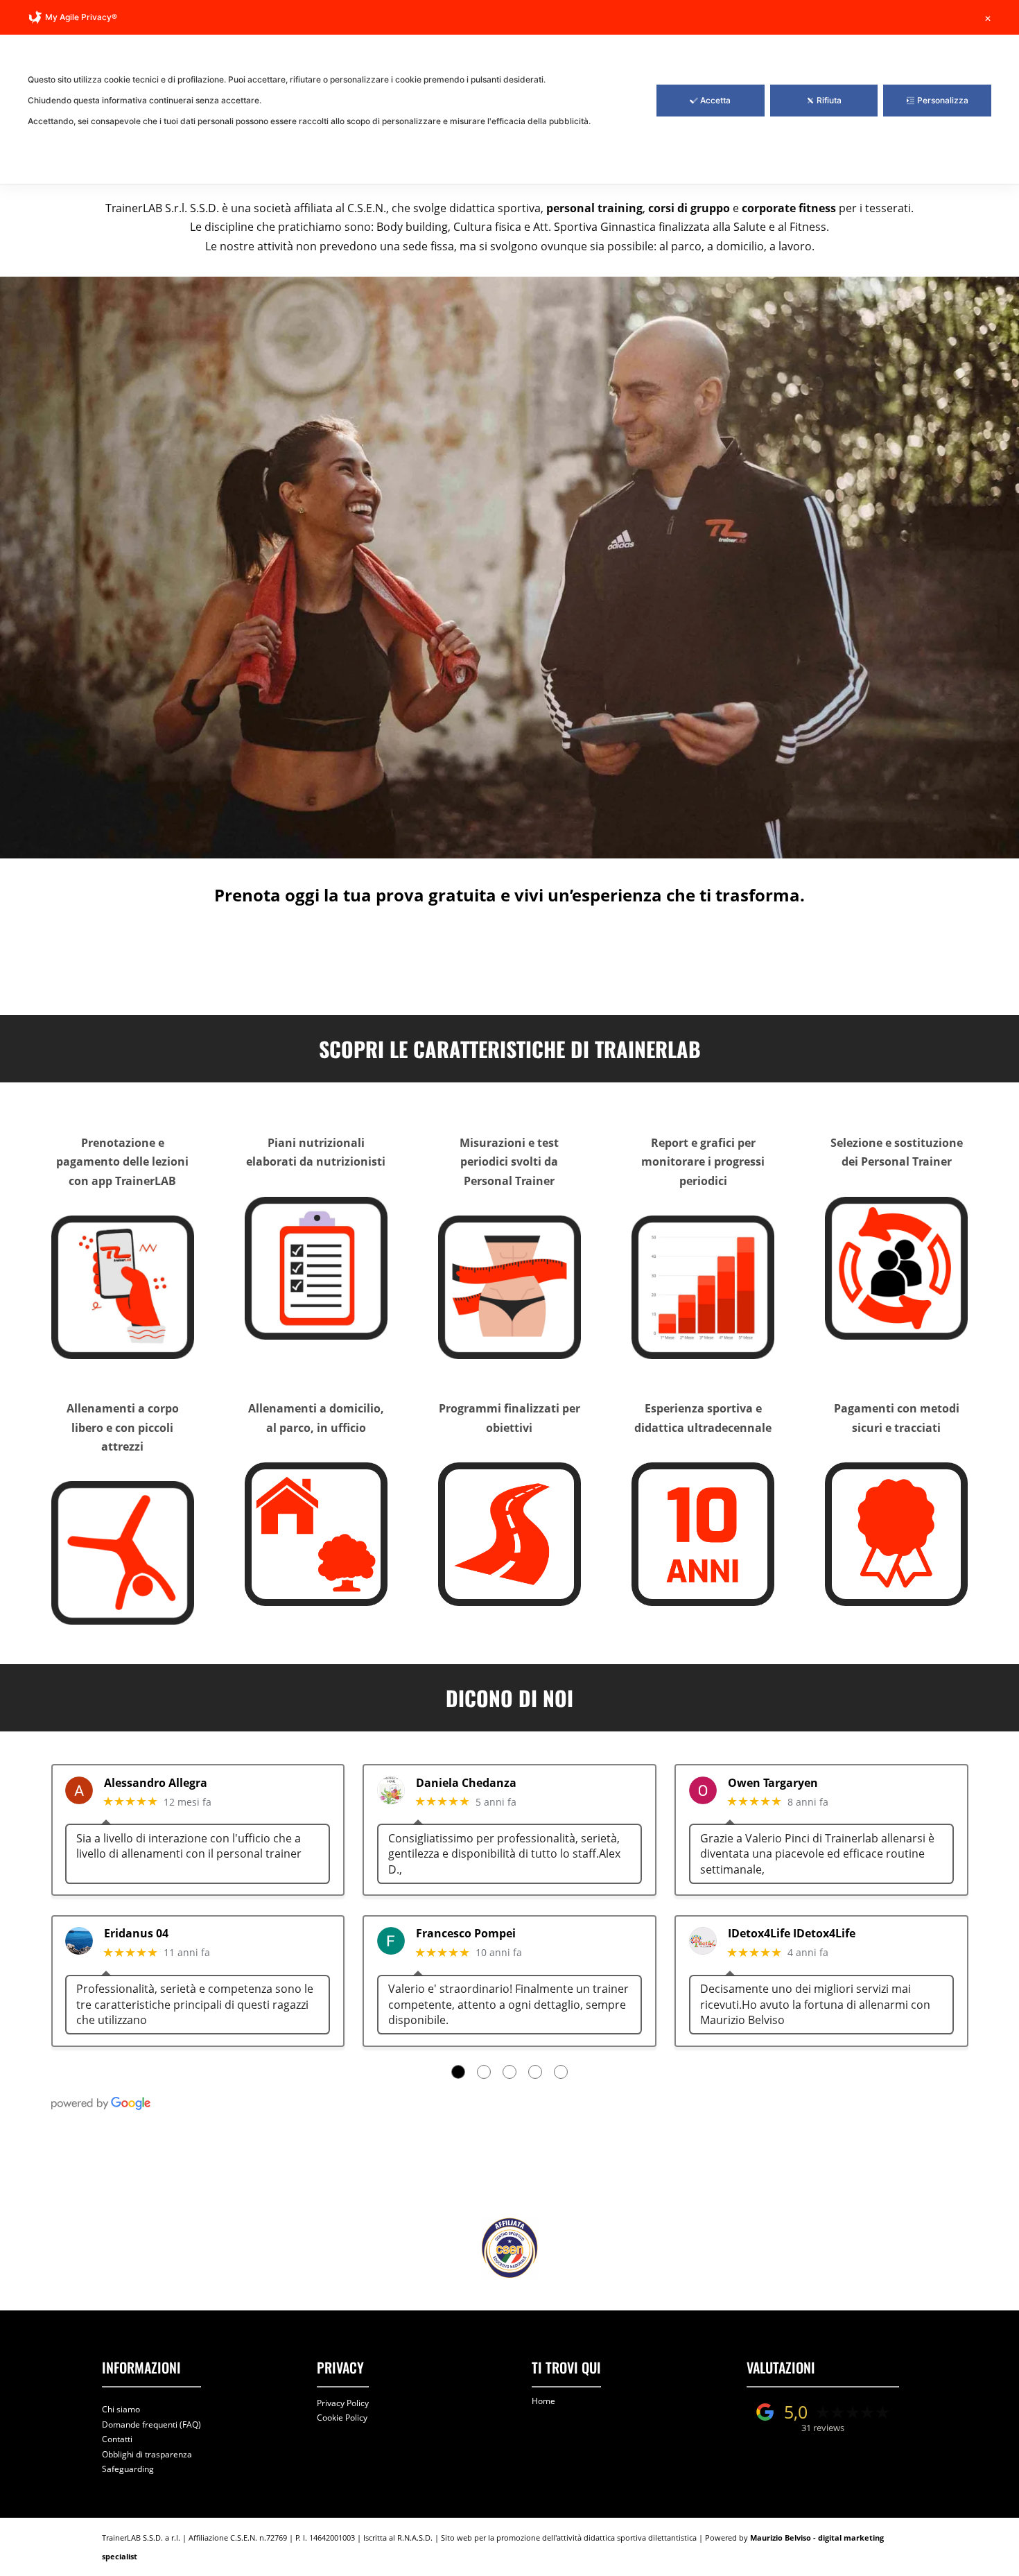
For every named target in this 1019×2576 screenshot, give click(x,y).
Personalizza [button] (943, 100)
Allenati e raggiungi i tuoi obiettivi (503, 2169)
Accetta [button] (715, 100)
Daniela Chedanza (466, 1783)
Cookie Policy (342, 2418)
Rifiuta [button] (829, 100)
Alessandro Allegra (156, 1783)
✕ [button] (988, 18)
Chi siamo (121, 2409)
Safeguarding (128, 2469)
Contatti (117, 2439)
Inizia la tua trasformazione (503, 959)
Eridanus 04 (136, 1934)
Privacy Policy (343, 2403)
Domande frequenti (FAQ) (151, 2424)
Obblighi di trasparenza (147, 2454)
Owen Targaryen (773, 1783)
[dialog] (509, 92)
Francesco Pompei (466, 1934)
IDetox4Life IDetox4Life (792, 1934)
